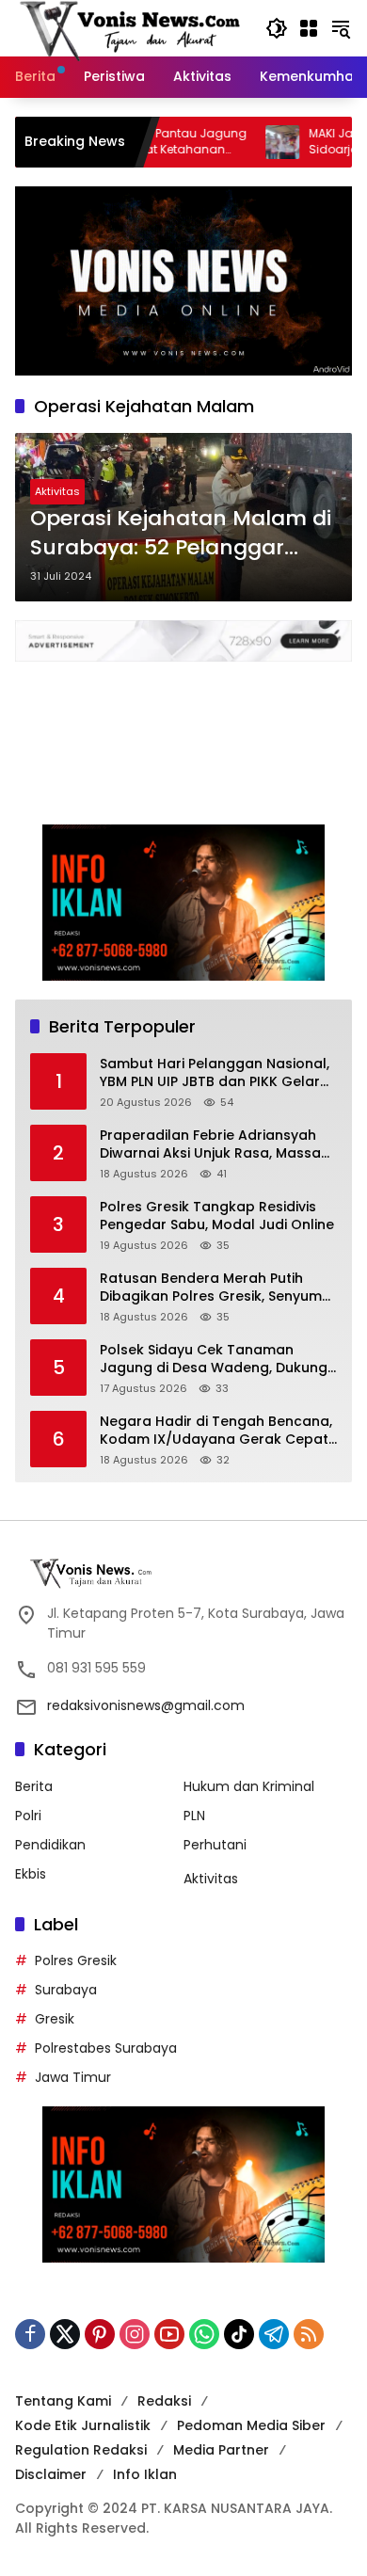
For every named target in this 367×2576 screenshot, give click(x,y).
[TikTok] (239, 2334)
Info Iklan (145, 2474)
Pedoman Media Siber (251, 2425)
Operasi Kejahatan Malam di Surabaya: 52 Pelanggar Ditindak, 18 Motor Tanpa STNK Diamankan (181, 534)
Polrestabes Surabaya (106, 2048)
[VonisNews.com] (131, 27)
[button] (277, 28)
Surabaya (66, 1990)
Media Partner (221, 2450)
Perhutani (215, 1845)
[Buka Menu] (309, 28)
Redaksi (164, 2401)
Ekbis (31, 1874)
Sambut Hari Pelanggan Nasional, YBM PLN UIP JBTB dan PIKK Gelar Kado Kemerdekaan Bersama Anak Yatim (215, 1073)
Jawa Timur (73, 2077)
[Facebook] (30, 2334)
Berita (34, 1786)
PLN (194, 1816)
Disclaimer (51, 2474)
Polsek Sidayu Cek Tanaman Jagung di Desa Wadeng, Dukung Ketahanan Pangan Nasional (214, 1360)
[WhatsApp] (204, 2334)
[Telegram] (274, 2334)
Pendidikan (50, 1845)
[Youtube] (169, 2334)
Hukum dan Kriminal (249, 1786)
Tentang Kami (63, 2401)
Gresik (55, 2019)
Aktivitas (57, 491)
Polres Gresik (76, 1960)
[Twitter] (65, 2334)
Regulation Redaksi (81, 2450)
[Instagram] (135, 2334)
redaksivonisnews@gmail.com (146, 1705)
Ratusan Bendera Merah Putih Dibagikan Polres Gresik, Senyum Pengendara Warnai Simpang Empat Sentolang (211, 1288)
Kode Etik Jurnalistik (83, 2425)
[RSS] (309, 2334)
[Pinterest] (100, 2334)
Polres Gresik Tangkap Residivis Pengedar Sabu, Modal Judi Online (217, 1216)
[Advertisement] (183, 734)
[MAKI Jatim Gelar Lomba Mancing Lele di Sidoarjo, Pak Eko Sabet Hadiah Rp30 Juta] (237, 142)
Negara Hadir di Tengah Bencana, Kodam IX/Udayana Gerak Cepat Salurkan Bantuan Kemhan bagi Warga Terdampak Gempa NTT (216, 1431)
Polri (28, 1816)
